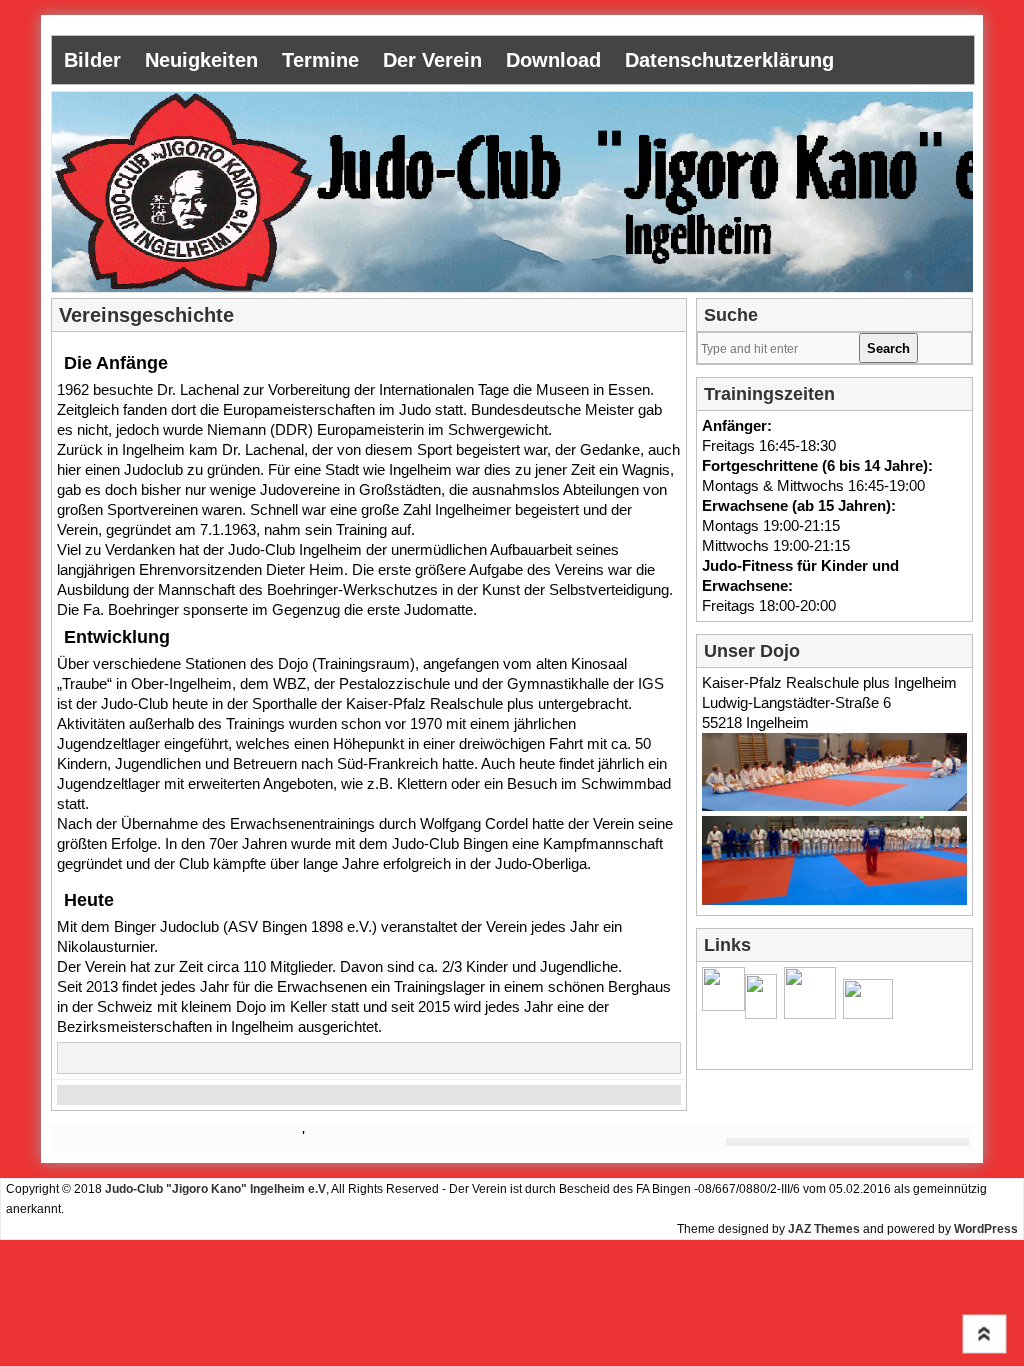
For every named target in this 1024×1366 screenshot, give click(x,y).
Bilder (92, 60)
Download (553, 60)
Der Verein (432, 60)
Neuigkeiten (201, 60)
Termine (320, 60)
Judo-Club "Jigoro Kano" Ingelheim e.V (215, 1189)
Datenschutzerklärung (729, 60)
